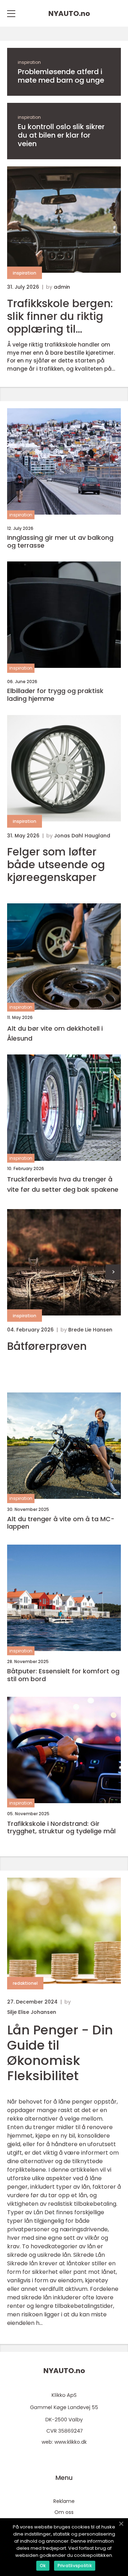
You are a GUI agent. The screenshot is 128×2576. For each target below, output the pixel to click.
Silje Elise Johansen (32, 2012)
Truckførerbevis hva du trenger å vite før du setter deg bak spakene (63, 1184)
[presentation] (113, 1272)
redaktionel (25, 1983)
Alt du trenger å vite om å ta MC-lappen (61, 1523)
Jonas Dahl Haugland (82, 836)
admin (62, 287)
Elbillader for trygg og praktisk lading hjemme (55, 695)
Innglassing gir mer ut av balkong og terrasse (60, 541)
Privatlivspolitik (75, 2566)
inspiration (29, 62)
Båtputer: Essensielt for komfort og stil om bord (63, 1675)
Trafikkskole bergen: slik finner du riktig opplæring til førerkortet (60, 316)
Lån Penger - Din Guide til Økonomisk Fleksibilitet (60, 2053)
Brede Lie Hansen (90, 1330)
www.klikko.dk (71, 2442)
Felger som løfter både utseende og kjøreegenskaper (56, 865)
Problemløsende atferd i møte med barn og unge (61, 76)
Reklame (64, 2501)
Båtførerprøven (47, 1346)
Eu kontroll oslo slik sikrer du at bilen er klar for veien (61, 135)
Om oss (64, 2512)
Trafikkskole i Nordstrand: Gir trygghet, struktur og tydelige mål (61, 1827)
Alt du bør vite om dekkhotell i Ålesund (55, 1034)
